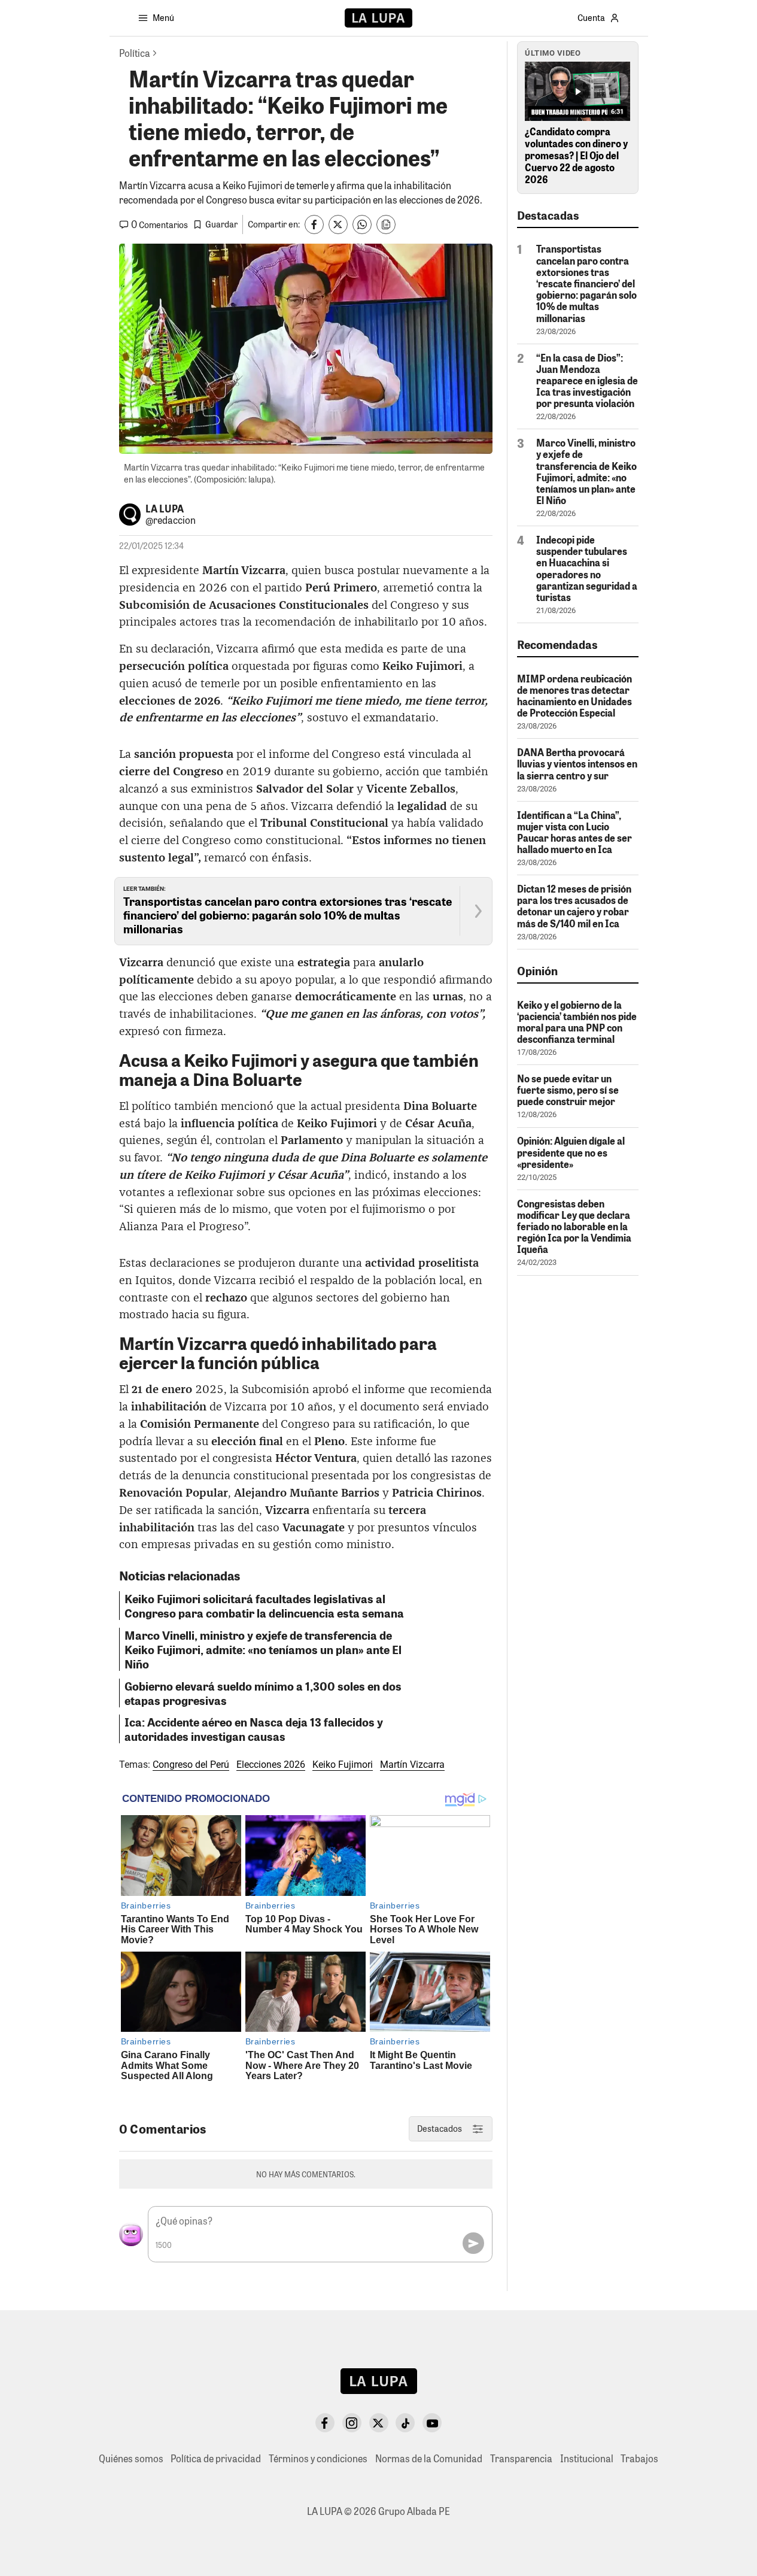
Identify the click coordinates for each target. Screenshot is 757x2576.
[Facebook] (325, 2423)
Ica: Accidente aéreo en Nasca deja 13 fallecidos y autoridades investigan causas (254, 1729)
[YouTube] (432, 2423)
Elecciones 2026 (271, 1765)
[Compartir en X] (338, 224)
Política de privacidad (216, 2458)
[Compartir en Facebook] (314, 224)
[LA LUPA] (378, 18)
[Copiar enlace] (386, 224)
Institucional (587, 2458)
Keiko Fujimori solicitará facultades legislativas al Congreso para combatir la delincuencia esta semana (264, 1606)
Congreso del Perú (191, 1765)
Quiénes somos (131, 2458)
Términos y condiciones (318, 2458)
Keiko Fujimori (343, 1765)
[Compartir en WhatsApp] (362, 224)
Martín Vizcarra (412, 1765)
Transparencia (521, 2458)
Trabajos (639, 2458)
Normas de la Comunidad (429, 2458)
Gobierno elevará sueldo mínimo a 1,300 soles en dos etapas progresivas (263, 1693)
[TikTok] (405, 2423)
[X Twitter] (379, 2423)
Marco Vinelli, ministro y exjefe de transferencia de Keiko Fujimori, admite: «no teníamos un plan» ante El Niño (263, 1649)
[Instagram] (352, 2423)
